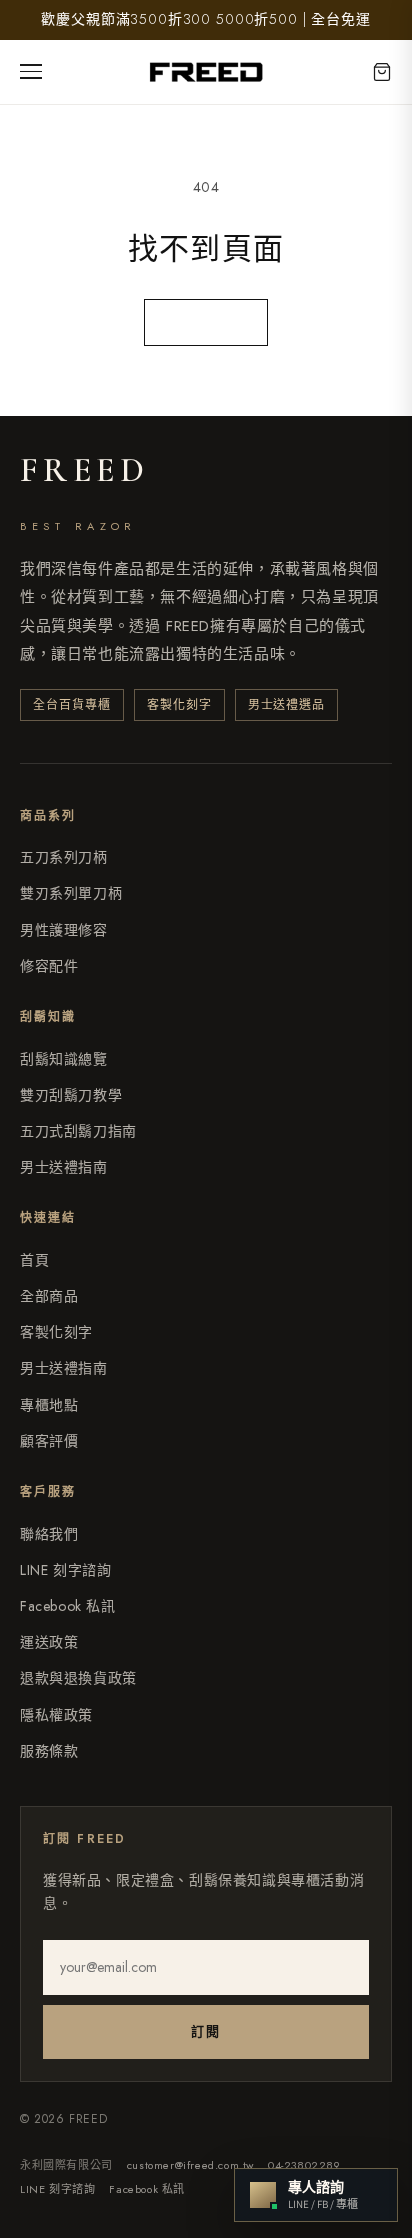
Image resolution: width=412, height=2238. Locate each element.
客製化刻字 (56, 1332)
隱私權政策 (56, 1715)
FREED (84, 471)
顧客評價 (49, 1441)
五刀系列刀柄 (64, 857)
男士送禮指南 (64, 1167)
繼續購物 (206, 322)
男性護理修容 (64, 930)
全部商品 (49, 1296)
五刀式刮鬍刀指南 (78, 1131)
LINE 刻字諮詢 (65, 1570)
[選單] (38, 72)
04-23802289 (304, 2165)
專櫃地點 (49, 1405)
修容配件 (49, 966)
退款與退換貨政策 (78, 1678)
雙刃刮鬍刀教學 (71, 1095)
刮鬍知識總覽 (64, 1059)
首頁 (34, 1260)
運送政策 (49, 1642)
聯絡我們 (49, 1534)
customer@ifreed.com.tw (190, 2165)
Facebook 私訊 (68, 1606)
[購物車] (382, 72)
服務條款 (49, 1751)
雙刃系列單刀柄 (71, 893)
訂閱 (205, 2031)
